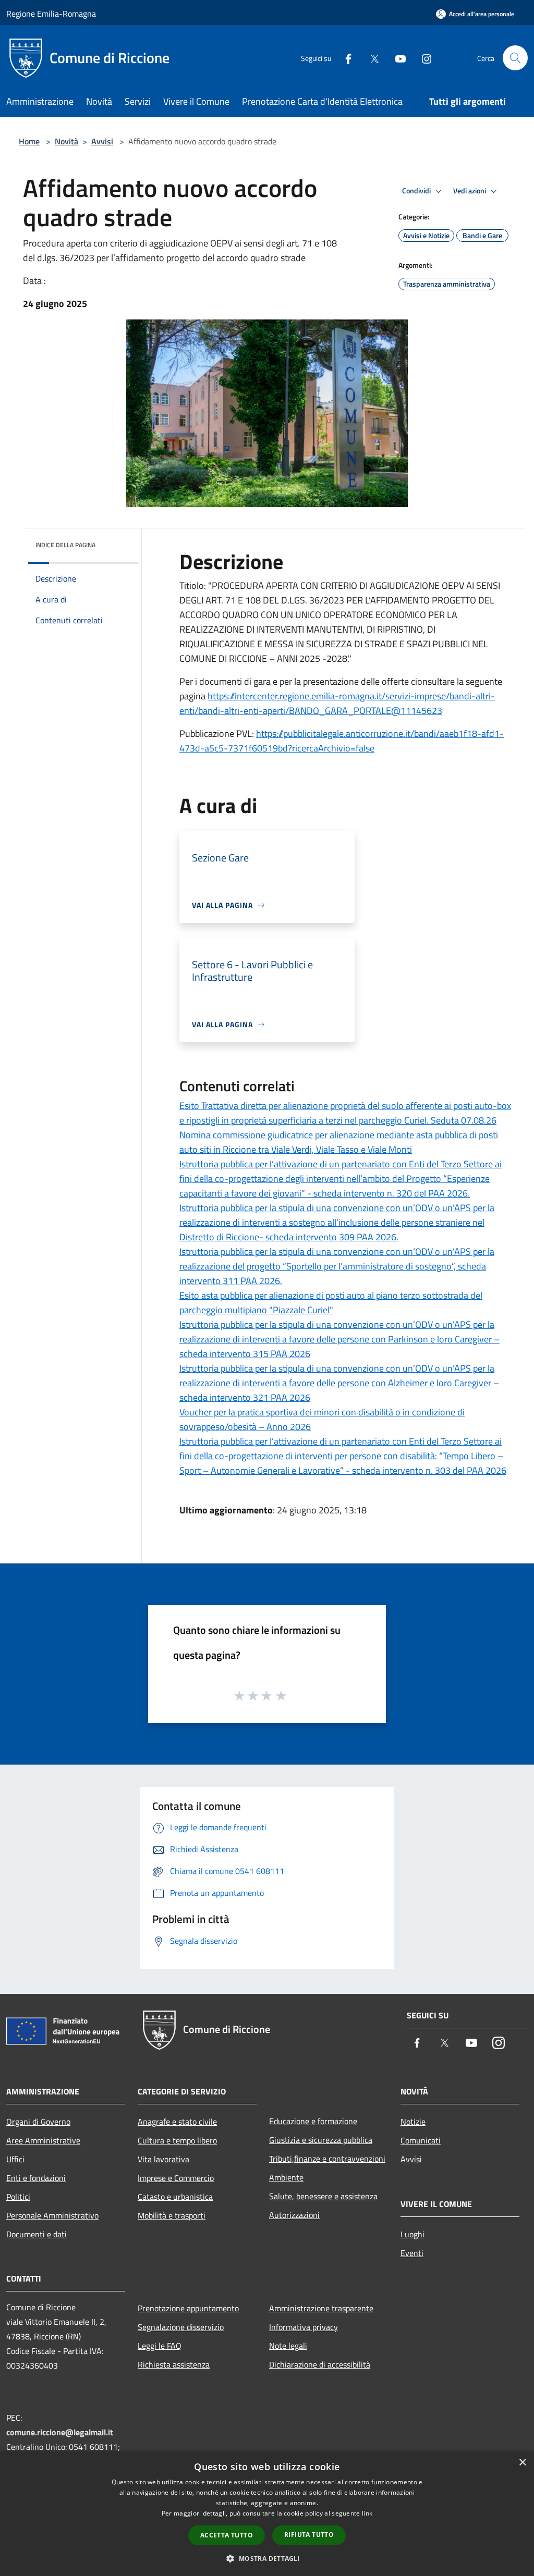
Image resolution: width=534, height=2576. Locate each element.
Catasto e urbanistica (175, 2197)
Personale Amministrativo (52, 2215)
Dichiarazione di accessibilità (320, 2364)
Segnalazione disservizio (181, 2327)
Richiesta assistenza (174, 2364)
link (367, 2513)
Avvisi (102, 141)
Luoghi (412, 2234)
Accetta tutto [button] (227, 2535)
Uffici (15, 2159)
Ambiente (286, 2177)
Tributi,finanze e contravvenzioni (327, 2159)
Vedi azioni (470, 191)
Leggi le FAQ (160, 2346)
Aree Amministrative (43, 2140)
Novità (66, 141)
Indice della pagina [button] (65, 545)
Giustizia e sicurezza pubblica (321, 2140)
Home (29, 141)
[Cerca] (515, 58)
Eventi (412, 2253)
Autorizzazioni (294, 2215)
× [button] (522, 2463)
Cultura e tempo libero (177, 2140)
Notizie (413, 2122)
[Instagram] (422, 58)
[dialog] (267, 2514)
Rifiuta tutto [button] (309, 2535)
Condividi (417, 191)
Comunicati (421, 2140)
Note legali (288, 2346)
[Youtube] (396, 58)
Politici (18, 2197)
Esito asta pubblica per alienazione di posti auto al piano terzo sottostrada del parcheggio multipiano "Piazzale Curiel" (331, 1303)
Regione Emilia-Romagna (51, 14)
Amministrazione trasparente (321, 2308)
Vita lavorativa (163, 2159)
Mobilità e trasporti (172, 2215)
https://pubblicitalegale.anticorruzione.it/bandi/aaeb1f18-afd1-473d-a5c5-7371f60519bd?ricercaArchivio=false (342, 741)
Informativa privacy (304, 2327)
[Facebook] (344, 58)
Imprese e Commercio (176, 2178)
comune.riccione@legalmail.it (60, 2432)
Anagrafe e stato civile (177, 2122)
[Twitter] (370, 58)
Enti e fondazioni (36, 2178)
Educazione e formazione (313, 2121)
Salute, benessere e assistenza (323, 2196)
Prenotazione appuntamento (188, 2308)
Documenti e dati (37, 2234)
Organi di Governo (38, 2122)
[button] (267, 2558)
